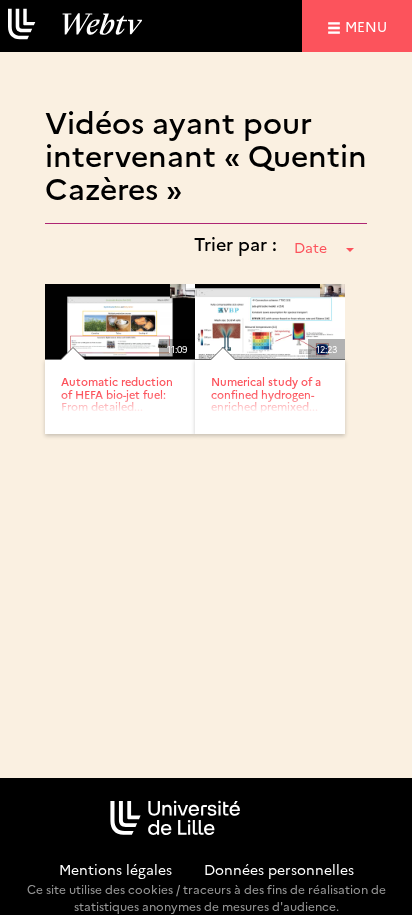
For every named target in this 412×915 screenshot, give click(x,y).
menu (369, 25)
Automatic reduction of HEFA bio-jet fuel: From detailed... (117, 393)
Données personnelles (279, 869)
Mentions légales (115, 869)
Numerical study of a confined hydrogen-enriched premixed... (266, 393)
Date (310, 247)
